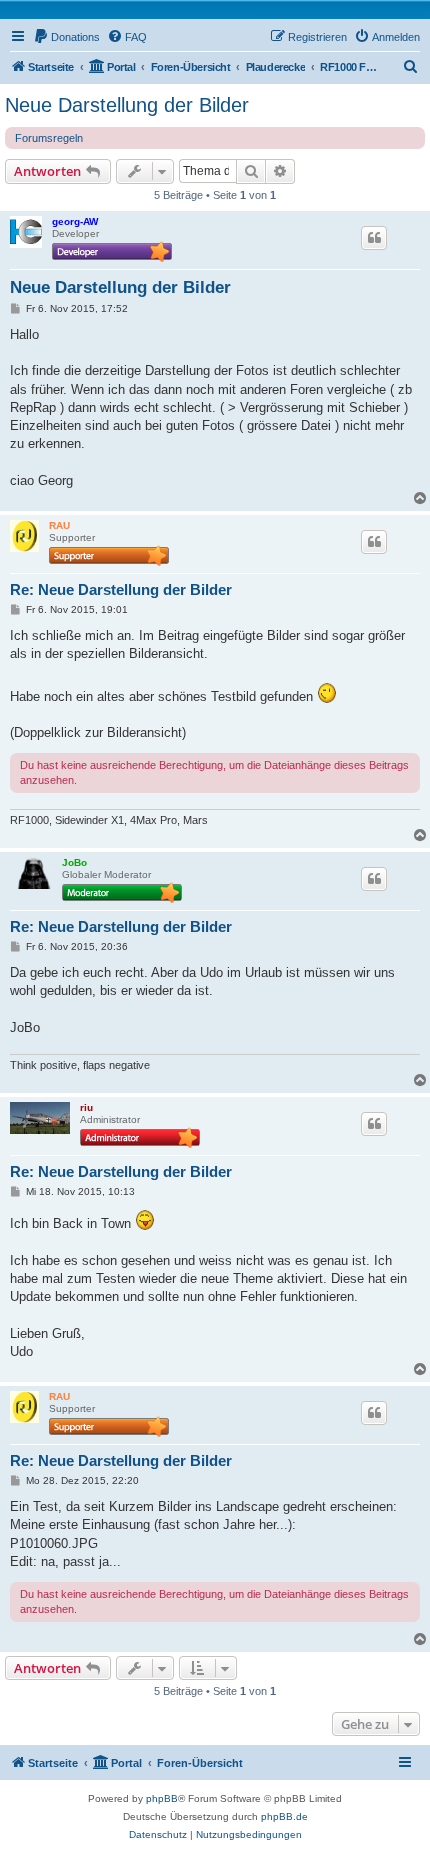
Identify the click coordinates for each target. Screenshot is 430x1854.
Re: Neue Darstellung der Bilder (121, 589)
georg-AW (75, 221)
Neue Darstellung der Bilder (127, 105)
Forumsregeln (49, 138)
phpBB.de (284, 1816)
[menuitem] (66, 37)
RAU (59, 525)
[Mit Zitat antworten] (374, 238)
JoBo (74, 862)
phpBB (162, 1798)
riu (86, 1107)
